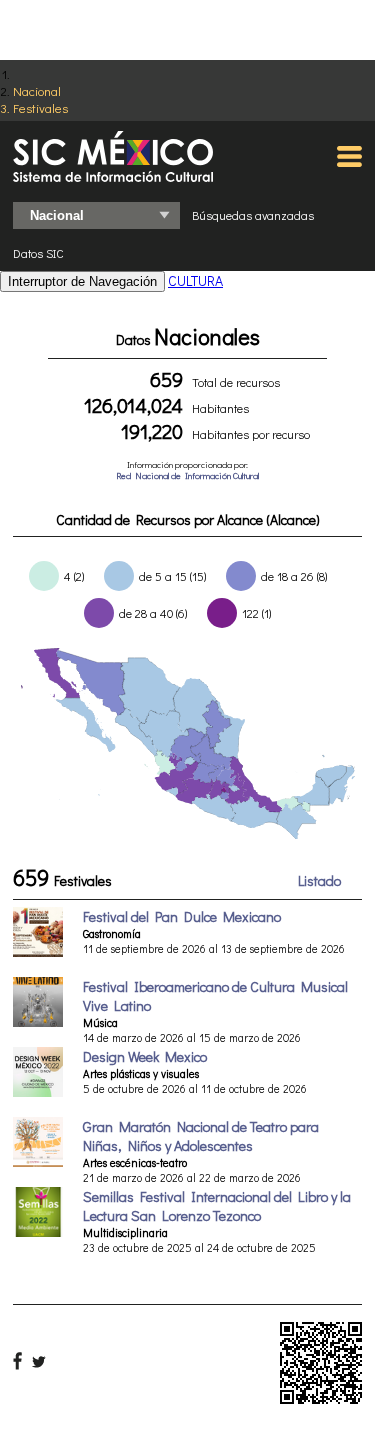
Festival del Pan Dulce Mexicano (182, 916)
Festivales (40, 107)
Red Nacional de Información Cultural (187, 475)
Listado (319, 880)
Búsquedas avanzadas (253, 215)
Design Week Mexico (145, 1056)
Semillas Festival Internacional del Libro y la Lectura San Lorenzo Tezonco (217, 1206)
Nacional (37, 90)
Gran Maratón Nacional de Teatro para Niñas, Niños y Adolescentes (201, 1136)
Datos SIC (38, 253)
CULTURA (195, 280)
